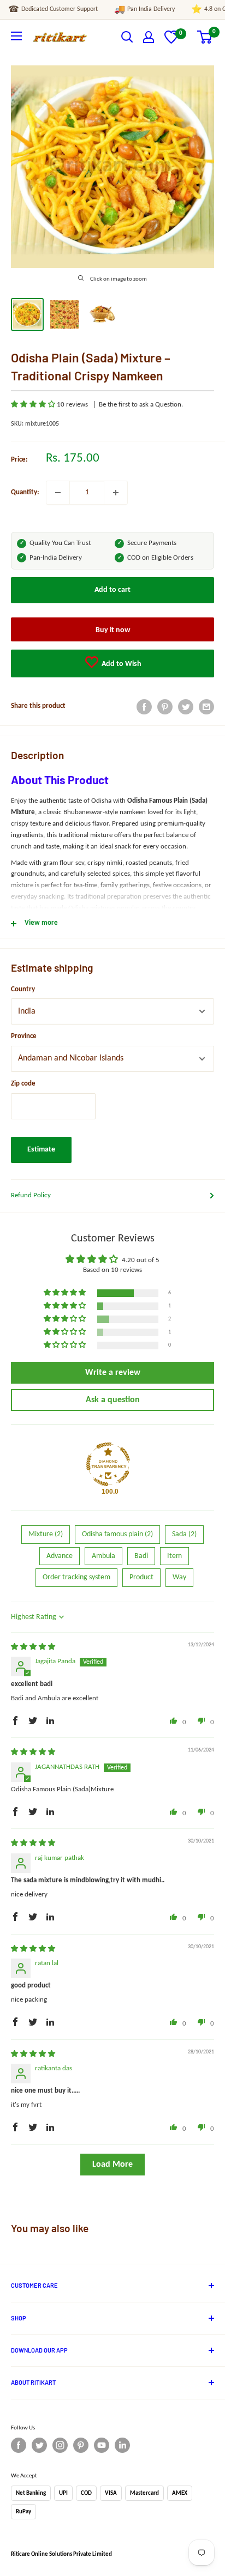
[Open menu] (16, 36)
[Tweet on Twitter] (186, 707)
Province (24, 1036)
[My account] (149, 37)
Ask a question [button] (113, 1400)
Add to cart (112, 590)
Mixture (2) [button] (46, 1534)
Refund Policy (31, 1195)
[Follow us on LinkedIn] (122, 2445)
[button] (34, 405)
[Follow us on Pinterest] (81, 2445)
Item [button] (174, 1556)
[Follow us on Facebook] (19, 2445)
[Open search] (127, 37)
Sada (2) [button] (184, 1534)
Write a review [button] (113, 1373)
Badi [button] (141, 1556)
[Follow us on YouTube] (102, 2445)
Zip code (23, 1084)
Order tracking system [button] (76, 1577)
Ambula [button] (103, 1556)
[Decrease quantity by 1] (58, 493)
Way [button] (179, 1577)
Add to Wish (121, 664)
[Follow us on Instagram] (60, 2445)
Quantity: (25, 492)
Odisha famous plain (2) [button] (117, 1534)
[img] (33, 1647)
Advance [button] (60, 1556)
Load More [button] (112, 2165)
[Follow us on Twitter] (39, 2445)
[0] (171, 42)
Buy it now (113, 630)
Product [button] (141, 1577)
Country (23, 989)
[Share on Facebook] (144, 707)
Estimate (41, 1150)
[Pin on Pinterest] (165, 707)
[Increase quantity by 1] (116, 493)
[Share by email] (206, 707)
